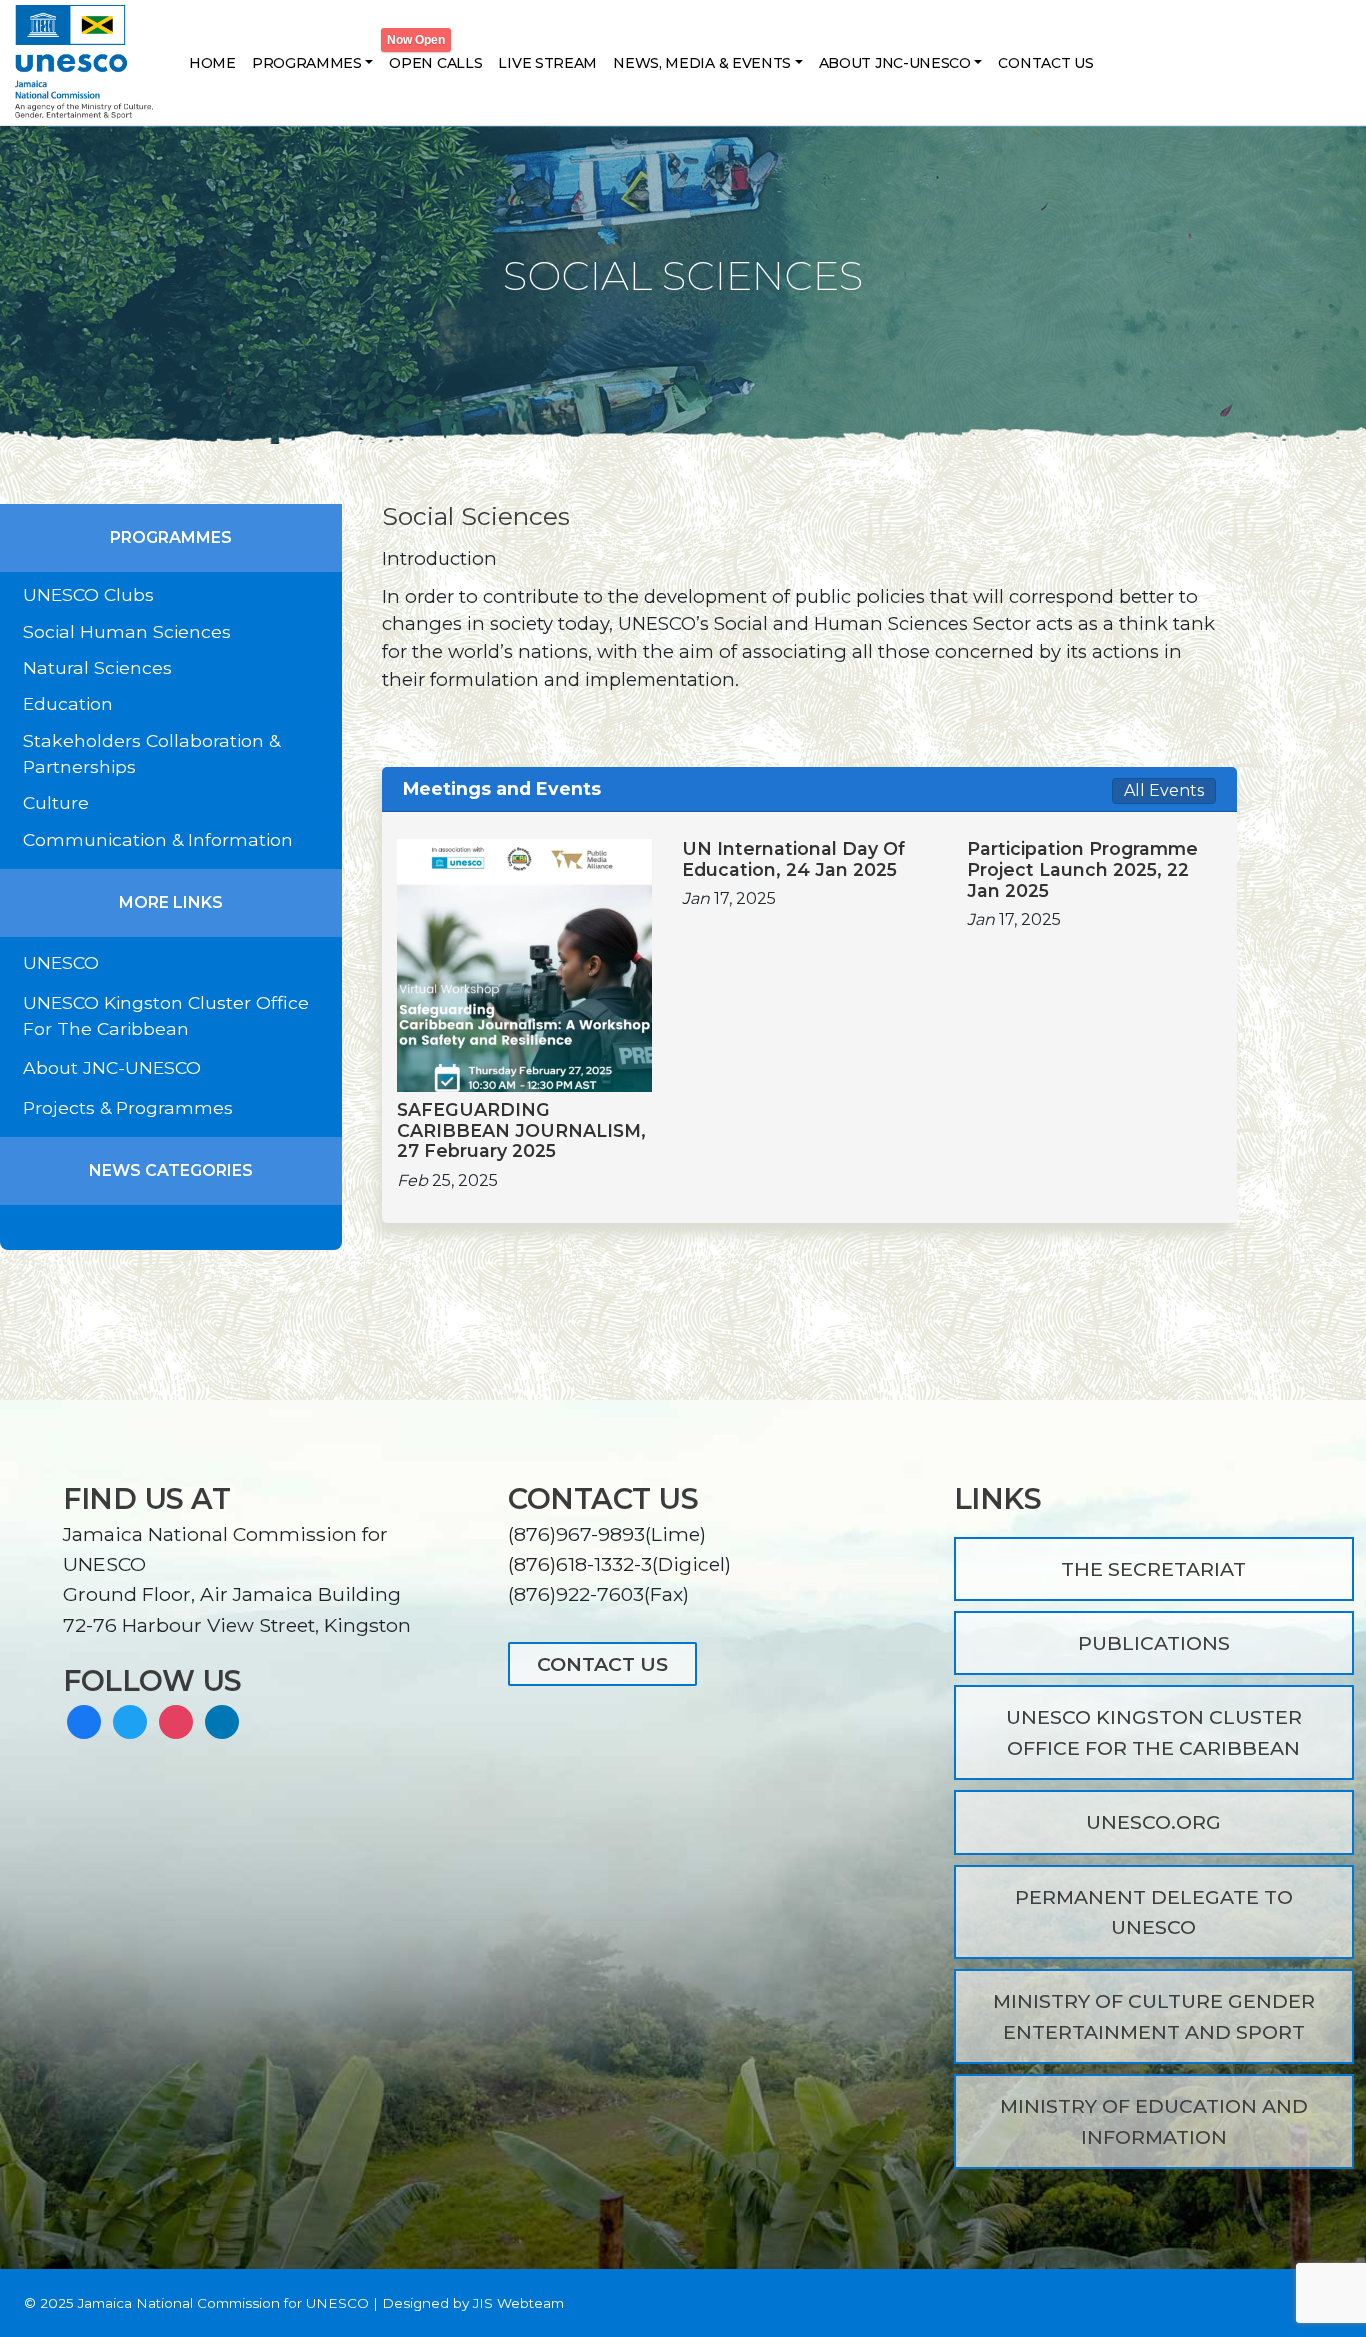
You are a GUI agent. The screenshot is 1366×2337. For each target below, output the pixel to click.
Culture (56, 802)
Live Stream (547, 63)
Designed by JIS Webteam (473, 2303)
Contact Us (1045, 63)
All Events (1164, 790)
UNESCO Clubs (88, 594)
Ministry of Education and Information (1154, 2121)
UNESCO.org (1153, 1822)
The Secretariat (1153, 1569)
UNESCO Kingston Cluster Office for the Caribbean (1154, 1732)
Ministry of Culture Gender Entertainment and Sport (1154, 2016)
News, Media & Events (702, 63)
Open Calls (435, 63)
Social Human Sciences (127, 631)
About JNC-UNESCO (895, 63)
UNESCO (61, 962)
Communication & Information (158, 839)
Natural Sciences (97, 667)
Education (68, 703)
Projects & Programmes (128, 1107)
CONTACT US (602, 1664)
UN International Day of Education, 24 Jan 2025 (793, 859)
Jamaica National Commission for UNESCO (223, 2303)
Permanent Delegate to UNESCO (1154, 1912)
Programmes (307, 63)
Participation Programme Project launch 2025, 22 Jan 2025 (1082, 870)
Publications (1154, 1643)
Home (212, 63)
